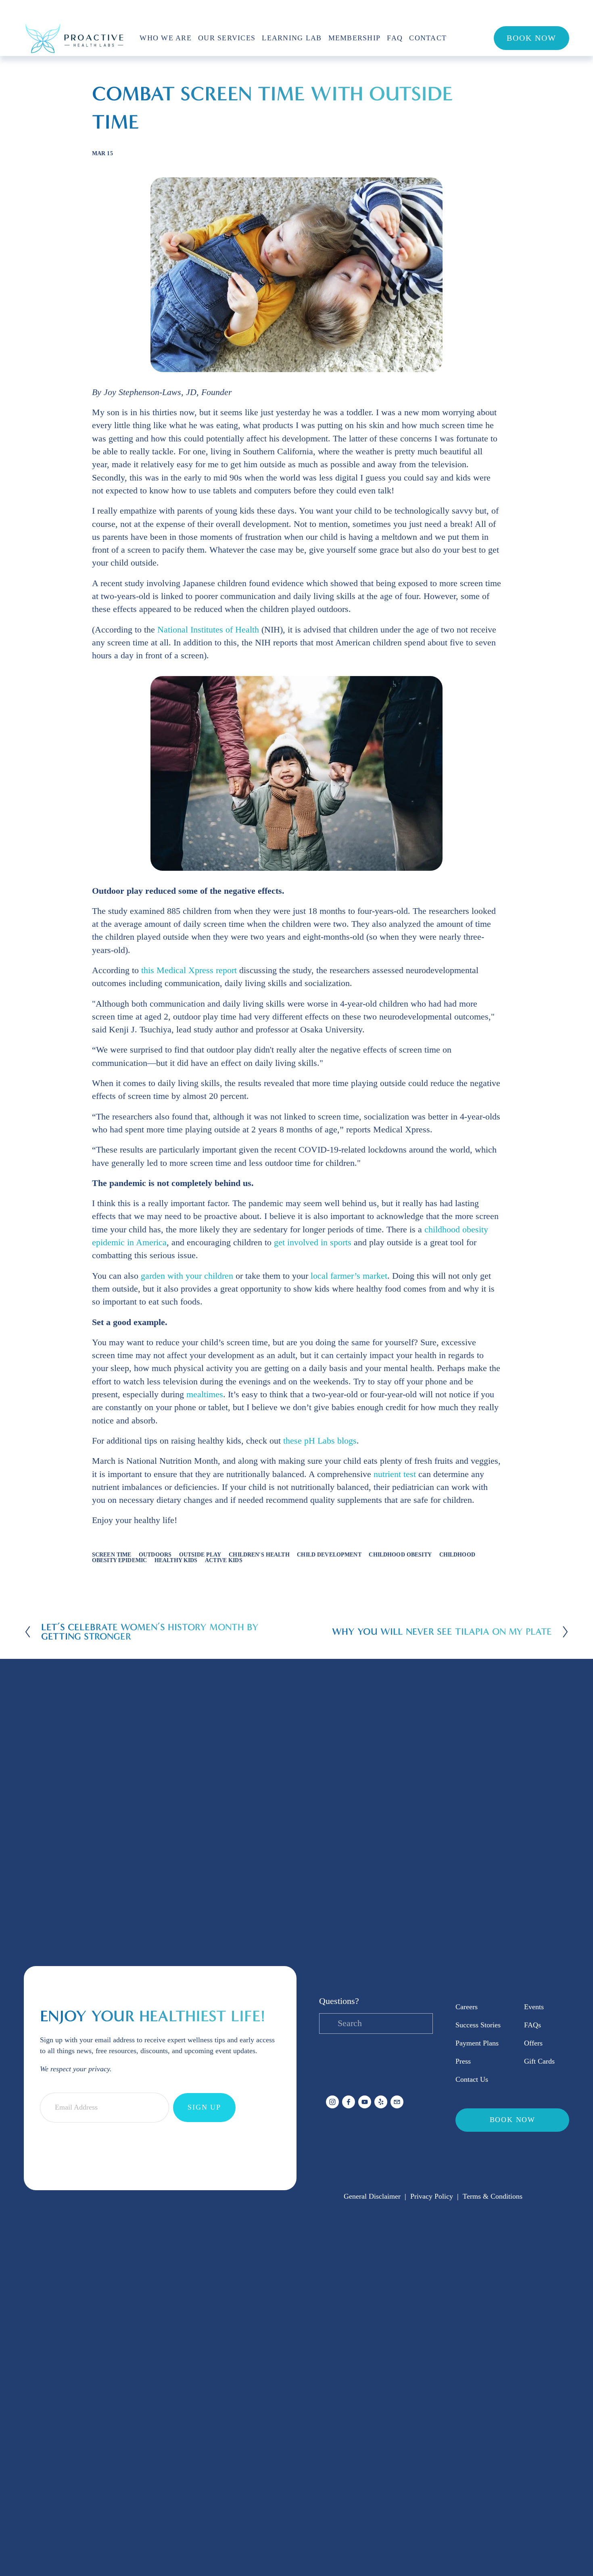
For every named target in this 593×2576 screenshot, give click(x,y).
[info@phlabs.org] (397, 2102)
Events (534, 2007)
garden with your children (187, 1276)
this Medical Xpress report (189, 970)
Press (463, 2061)
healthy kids (176, 1560)
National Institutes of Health (208, 630)
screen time (112, 1554)
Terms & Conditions (493, 2196)
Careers (467, 2007)
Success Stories (478, 2025)
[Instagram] (332, 2102)
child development (329, 1554)
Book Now (531, 38)
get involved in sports (313, 1242)
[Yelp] (381, 2102)
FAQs (532, 2025)
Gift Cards (539, 2061)
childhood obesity (400, 1554)
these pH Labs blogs (320, 1441)
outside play (200, 1554)
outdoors (155, 1554)
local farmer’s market (349, 1276)
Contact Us (472, 2079)
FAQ (395, 38)
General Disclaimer (372, 2196)
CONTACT (428, 38)
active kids (224, 1560)
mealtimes (205, 1394)
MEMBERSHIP (355, 38)
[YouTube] (365, 2102)
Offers (533, 2043)
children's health (259, 1554)
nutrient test (395, 1474)
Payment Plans (477, 2043)
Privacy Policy (432, 2196)
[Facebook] (349, 2102)
